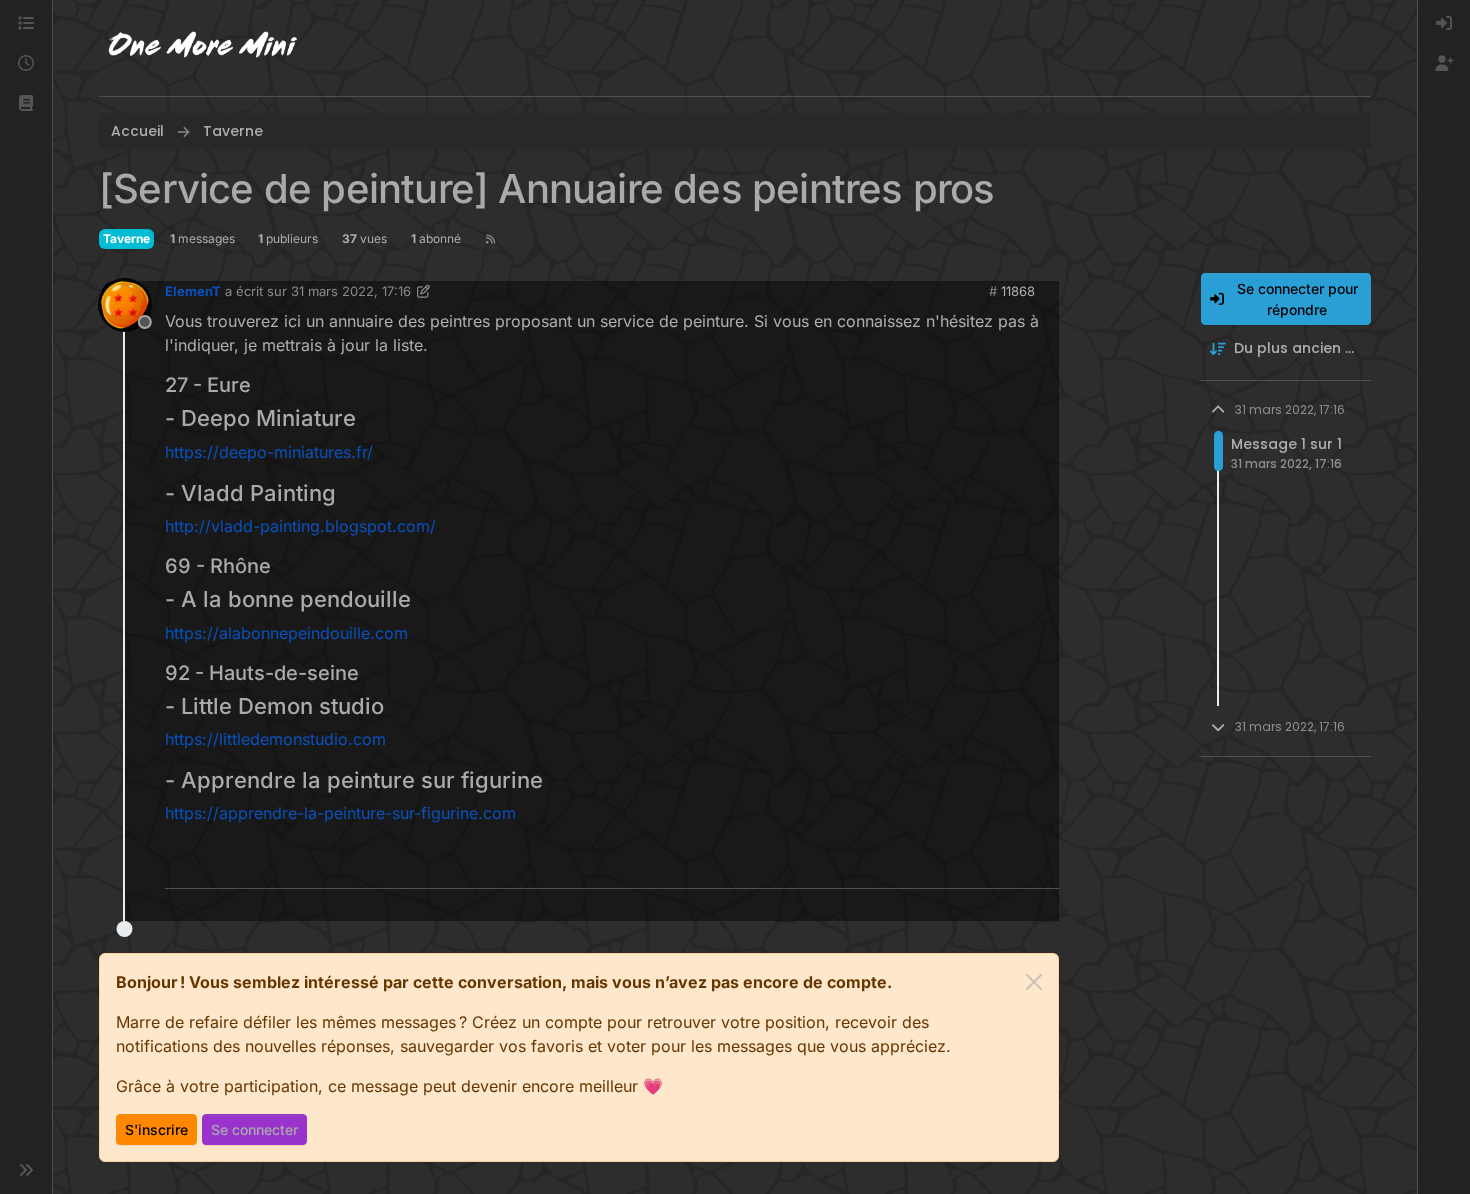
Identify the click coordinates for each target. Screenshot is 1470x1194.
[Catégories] (26, 24)
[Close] (1034, 982)
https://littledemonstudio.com (275, 739)
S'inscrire (156, 1129)
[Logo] (203, 48)
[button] (26, 104)
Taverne (126, 238)
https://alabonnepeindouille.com (286, 633)
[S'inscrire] (1444, 64)
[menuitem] (1444, 24)
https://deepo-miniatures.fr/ (269, 452)
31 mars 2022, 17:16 (351, 291)
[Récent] (26, 64)
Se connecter (254, 1129)
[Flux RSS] (490, 239)
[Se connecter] (1444, 24)
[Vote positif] (1011, 864)
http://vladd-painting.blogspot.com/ (300, 526)
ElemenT (193, 291)
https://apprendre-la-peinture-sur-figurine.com (340, 813)
